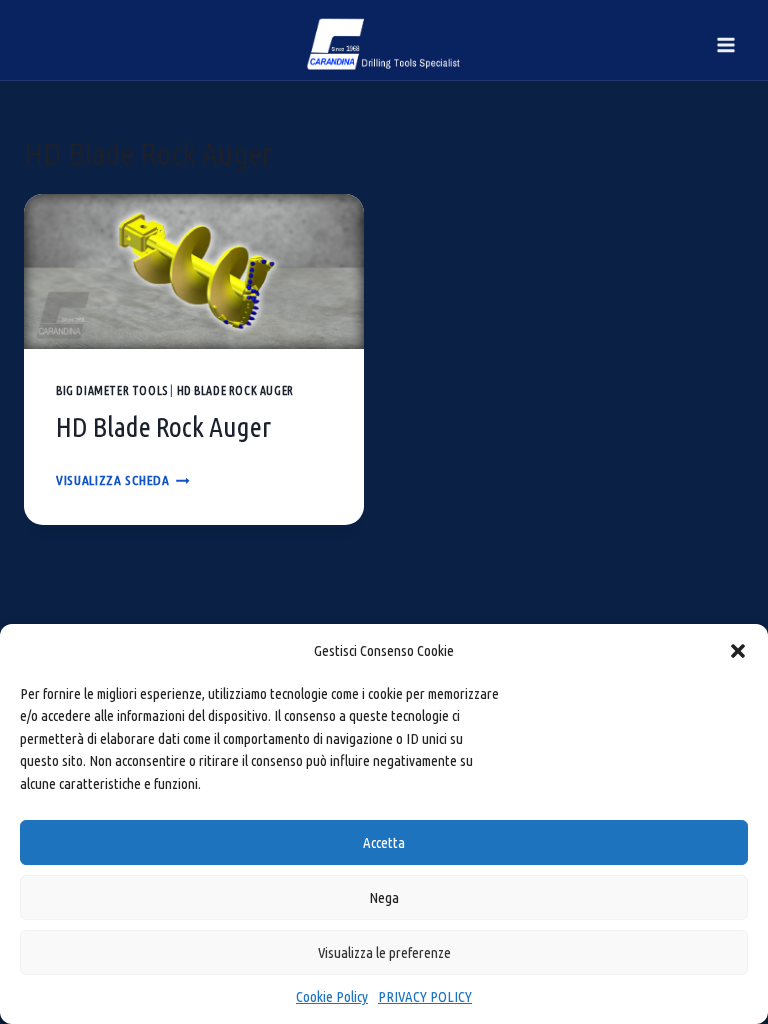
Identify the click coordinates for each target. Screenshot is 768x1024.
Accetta (384, 842)
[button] (738, 651)
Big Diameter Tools (112, 390)
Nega (384, 897)
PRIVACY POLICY (425, 996)
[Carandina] (384, 44)
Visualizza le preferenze (384, 952)
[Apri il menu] (725, 44)
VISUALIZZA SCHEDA (123, 480)
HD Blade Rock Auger (235, 390)
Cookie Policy (332, 996)
